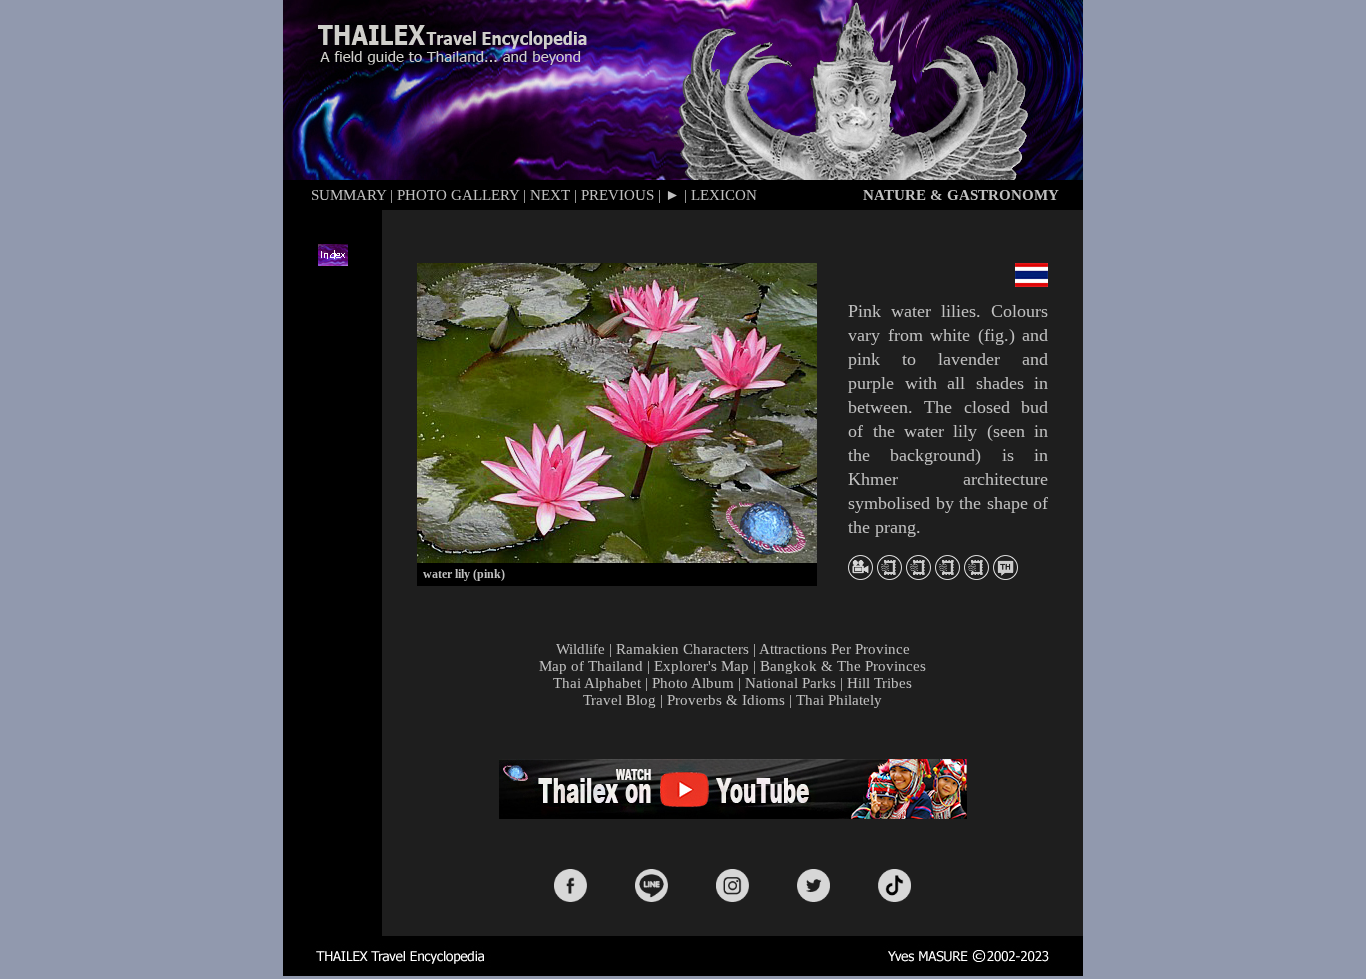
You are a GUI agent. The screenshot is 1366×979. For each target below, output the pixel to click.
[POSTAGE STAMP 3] (947, 574)
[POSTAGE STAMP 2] (918, 574)
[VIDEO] (860, 574)
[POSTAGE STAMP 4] (976, 574)
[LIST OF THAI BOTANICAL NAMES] (1005, 574)
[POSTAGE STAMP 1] (889, 574)
